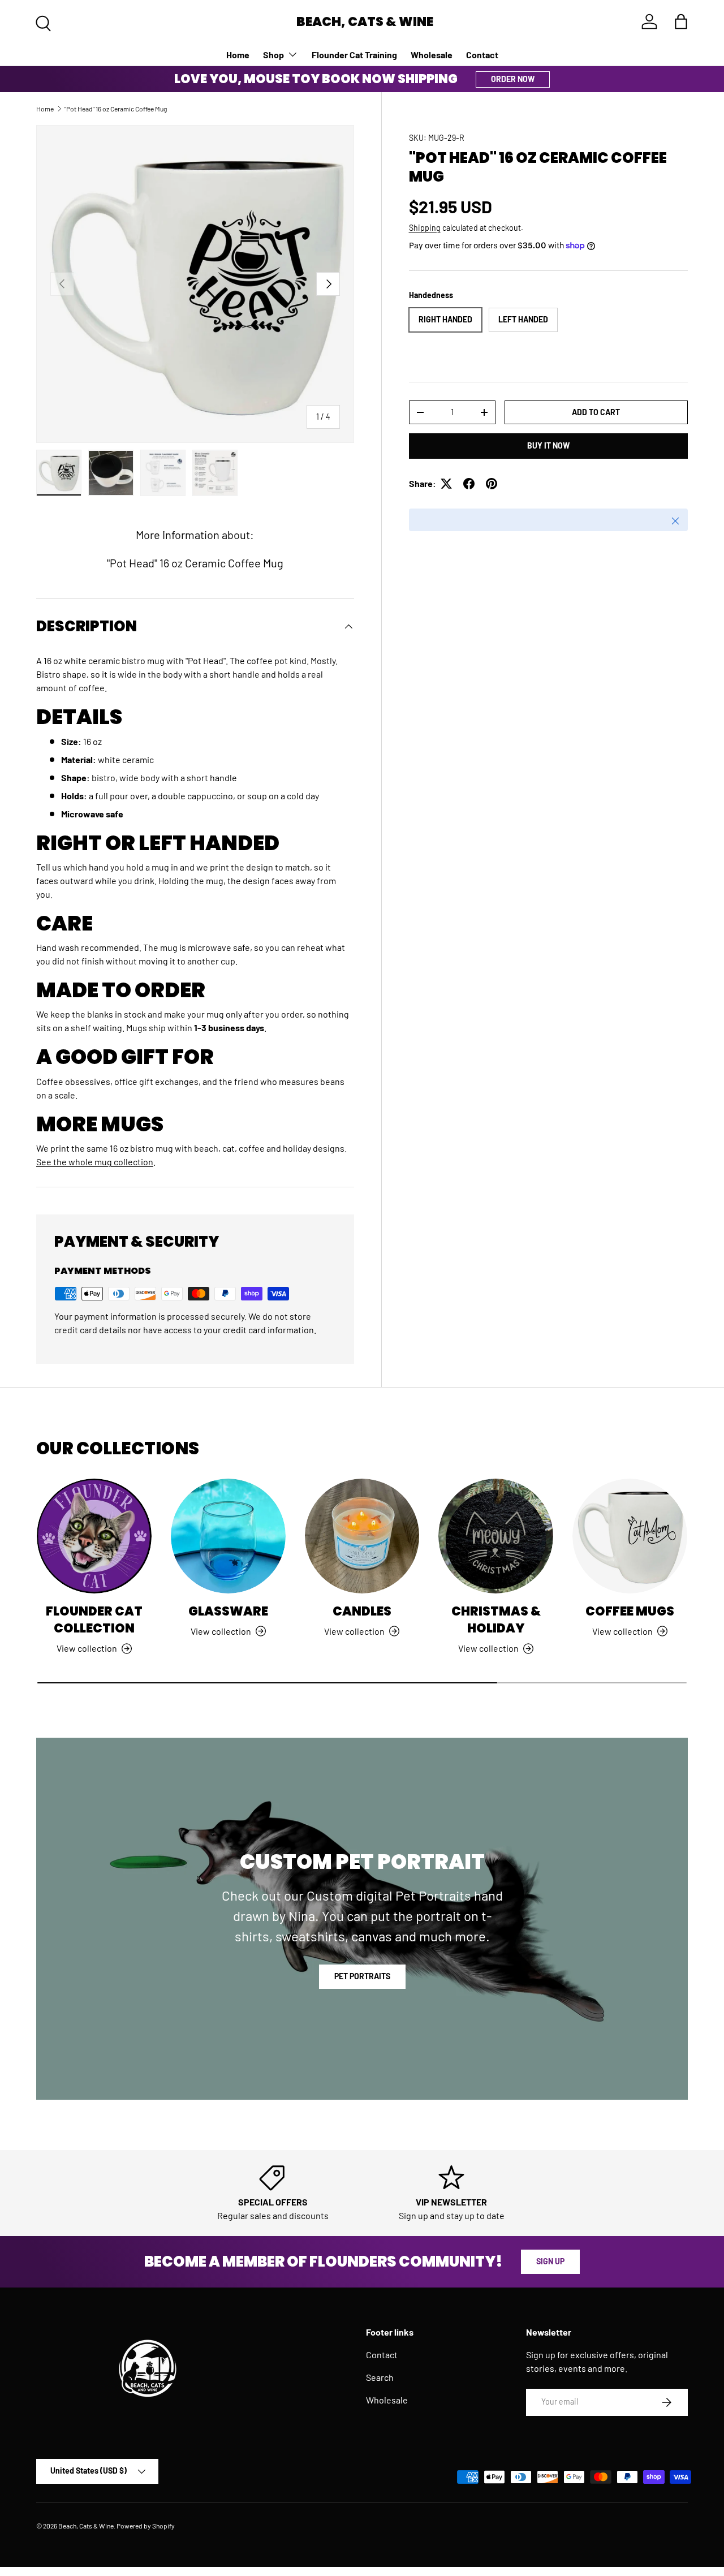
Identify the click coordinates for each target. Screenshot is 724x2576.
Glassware (228, 1611)
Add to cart (596, 412)
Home (238, 55)
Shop (273, 55)
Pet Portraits (362, 1976)
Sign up (550, 2261)
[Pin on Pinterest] (492, 484)
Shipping (425, 228)
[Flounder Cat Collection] (94, 1536)
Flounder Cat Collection (94, 1620)
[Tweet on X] (446, 484)
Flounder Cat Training (354, 55)
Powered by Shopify (146, 2526)
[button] (681, 21)
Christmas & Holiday (496, 1620)
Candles (362, 1611)
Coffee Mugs (630, 1611)
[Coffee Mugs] (630, 1536)
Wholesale (432, 55)
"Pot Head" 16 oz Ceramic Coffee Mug (116, 109)
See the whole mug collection (95, 1162)
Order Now (513, 79)
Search (380, 2377)
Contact (482, 55)
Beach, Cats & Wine (86, 2526)
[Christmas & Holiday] (496, 1536)
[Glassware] (228, 1536)
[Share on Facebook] (469, 484)
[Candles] (362, 1536)
